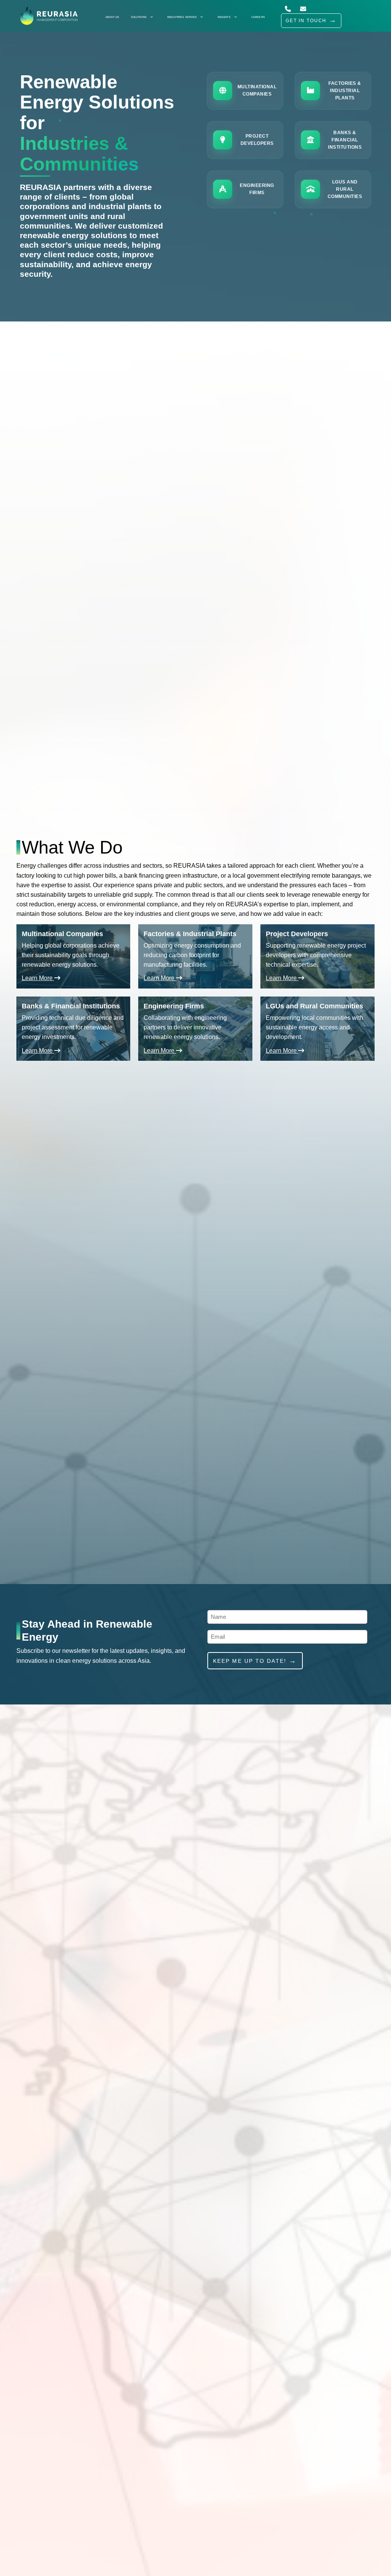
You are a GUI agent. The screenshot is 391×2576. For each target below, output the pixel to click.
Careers (258, 17)
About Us (112, 17)
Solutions (139, 17)
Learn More (38, 978)
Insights (224, 17)
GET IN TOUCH (306, 21)
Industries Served (182, 17)
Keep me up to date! (250, 1661)
